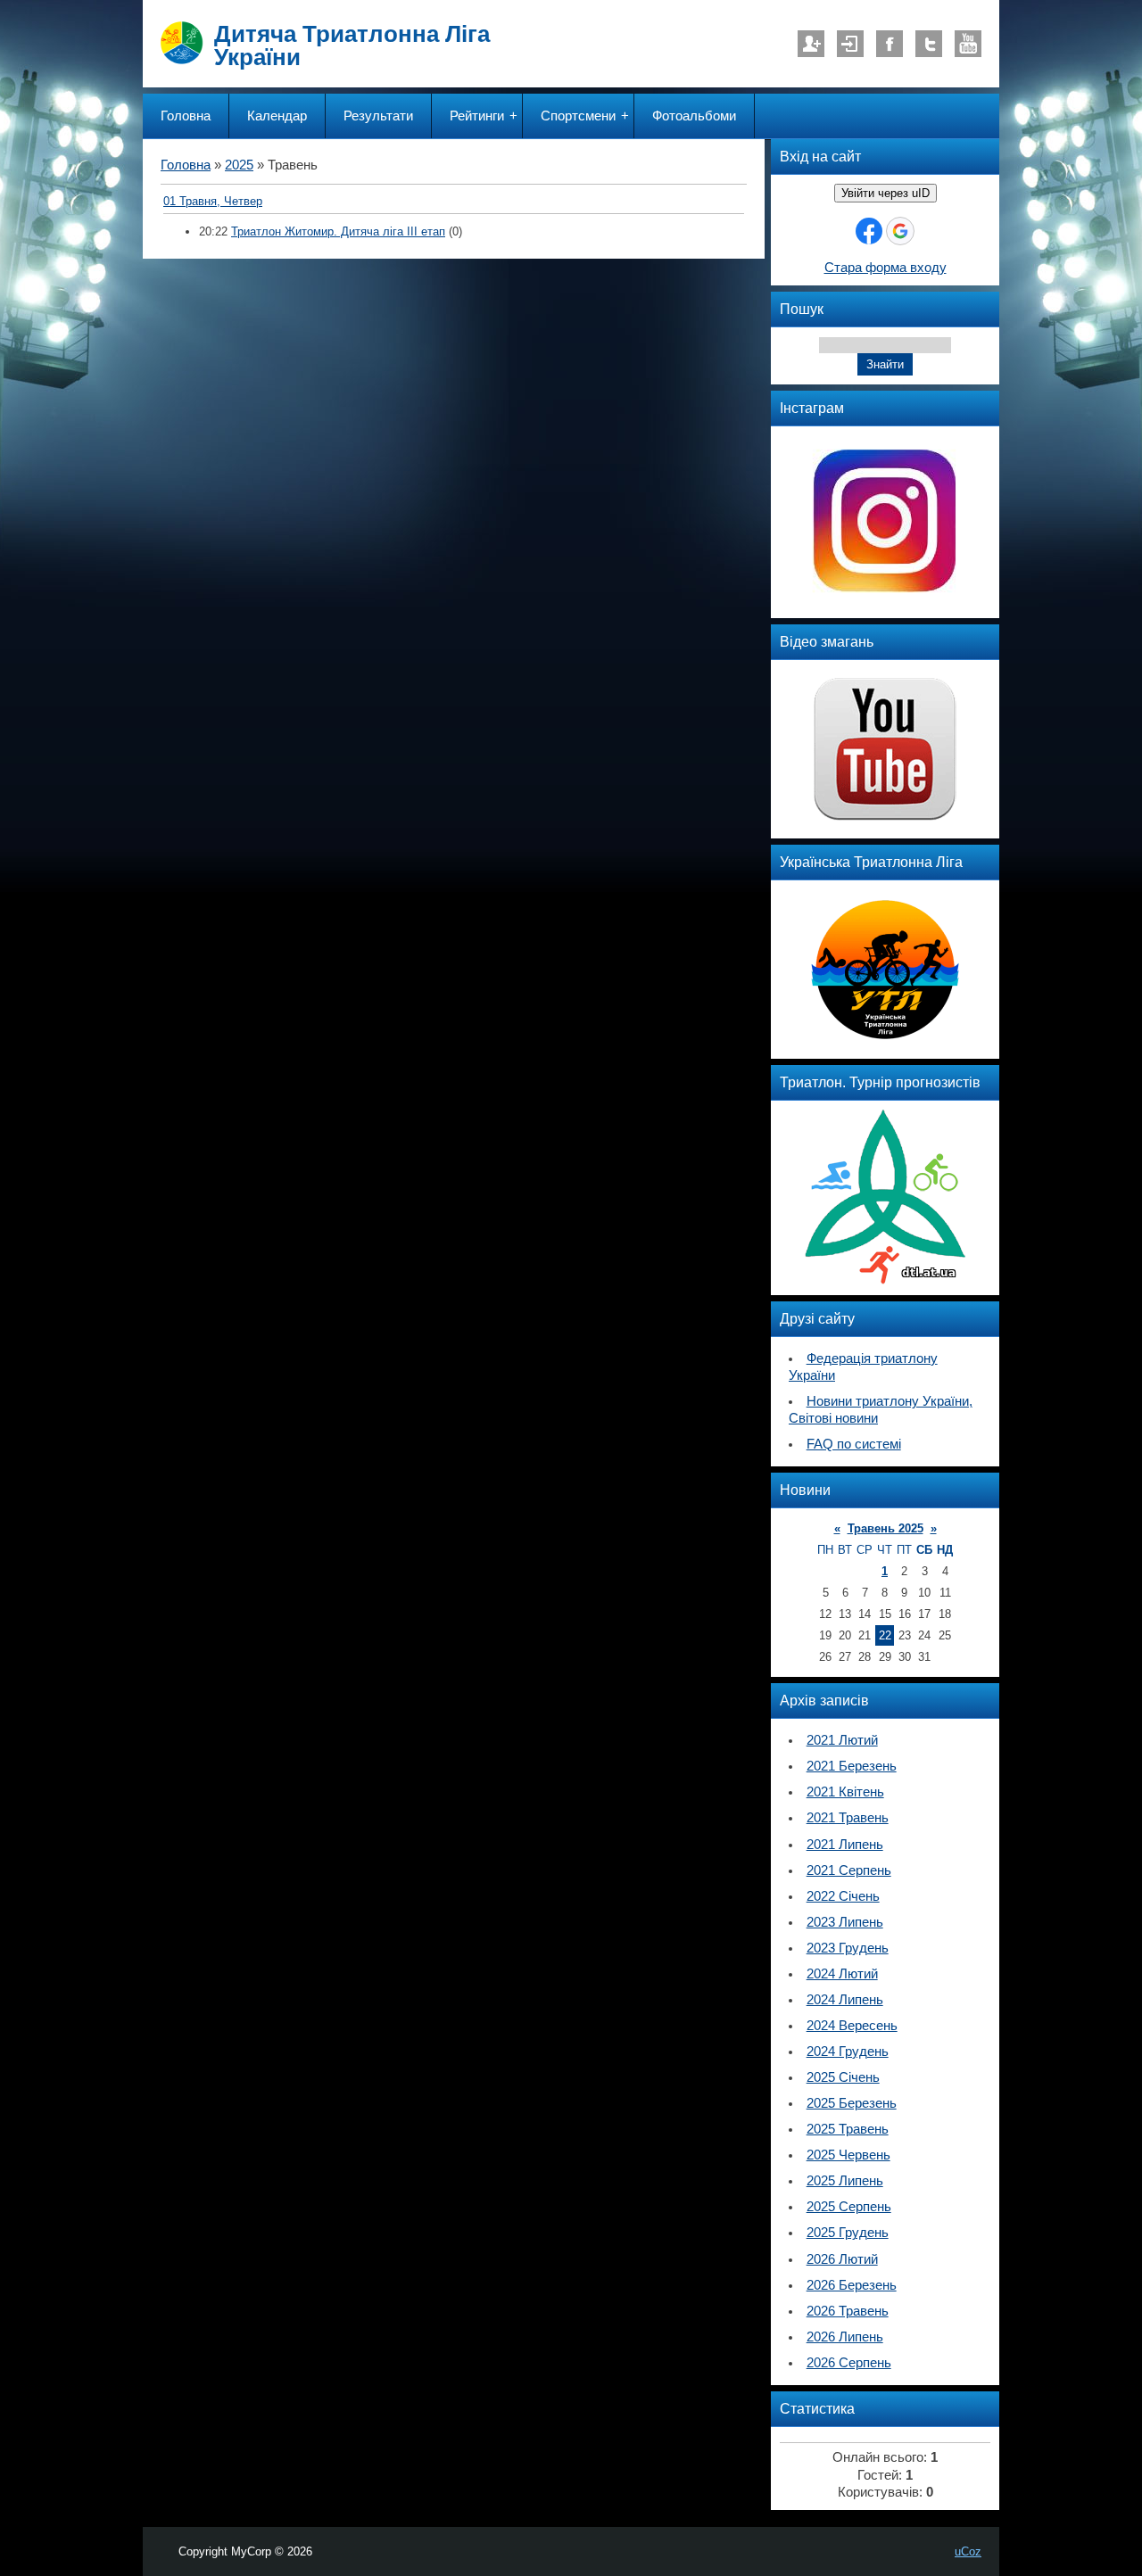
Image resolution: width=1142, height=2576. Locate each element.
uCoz (968, 2551)
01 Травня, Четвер (213, 201)
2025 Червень (848, 2155)
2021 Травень (848, 1818)
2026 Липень (845, 2337)
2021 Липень (845, 1845)
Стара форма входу (885, 268)
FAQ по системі (854, 1444)
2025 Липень (845, 2181)
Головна (186, 165)
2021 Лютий (842, 1740)
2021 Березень (852, 1766)
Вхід (850, 44)
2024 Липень (845, 2000)
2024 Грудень (848, 2052)
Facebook (890, 44)
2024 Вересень (852, 2026)
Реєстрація (811, 44)
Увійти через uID (885, 193)
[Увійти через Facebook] (869, 231)
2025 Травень (848, 2129)
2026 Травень (848, 2311)
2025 (239, 165)
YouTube (968, 44)
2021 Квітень (845, 1792)
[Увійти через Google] (900, 231)
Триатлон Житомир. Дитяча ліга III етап (338, 231)
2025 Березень (852, 2103)
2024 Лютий (842, 1974)
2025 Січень (843, 2077)
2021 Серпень (849, 1870)
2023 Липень (845, 1922)
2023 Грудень (848, 1948)
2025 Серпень (849, 2207)
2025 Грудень (848, 2233)
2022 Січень (843, 1896)
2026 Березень (852, 2285)
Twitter (929, 44)
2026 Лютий (842, 2259)
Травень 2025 (885, 1528)
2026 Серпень (849, 2363)
